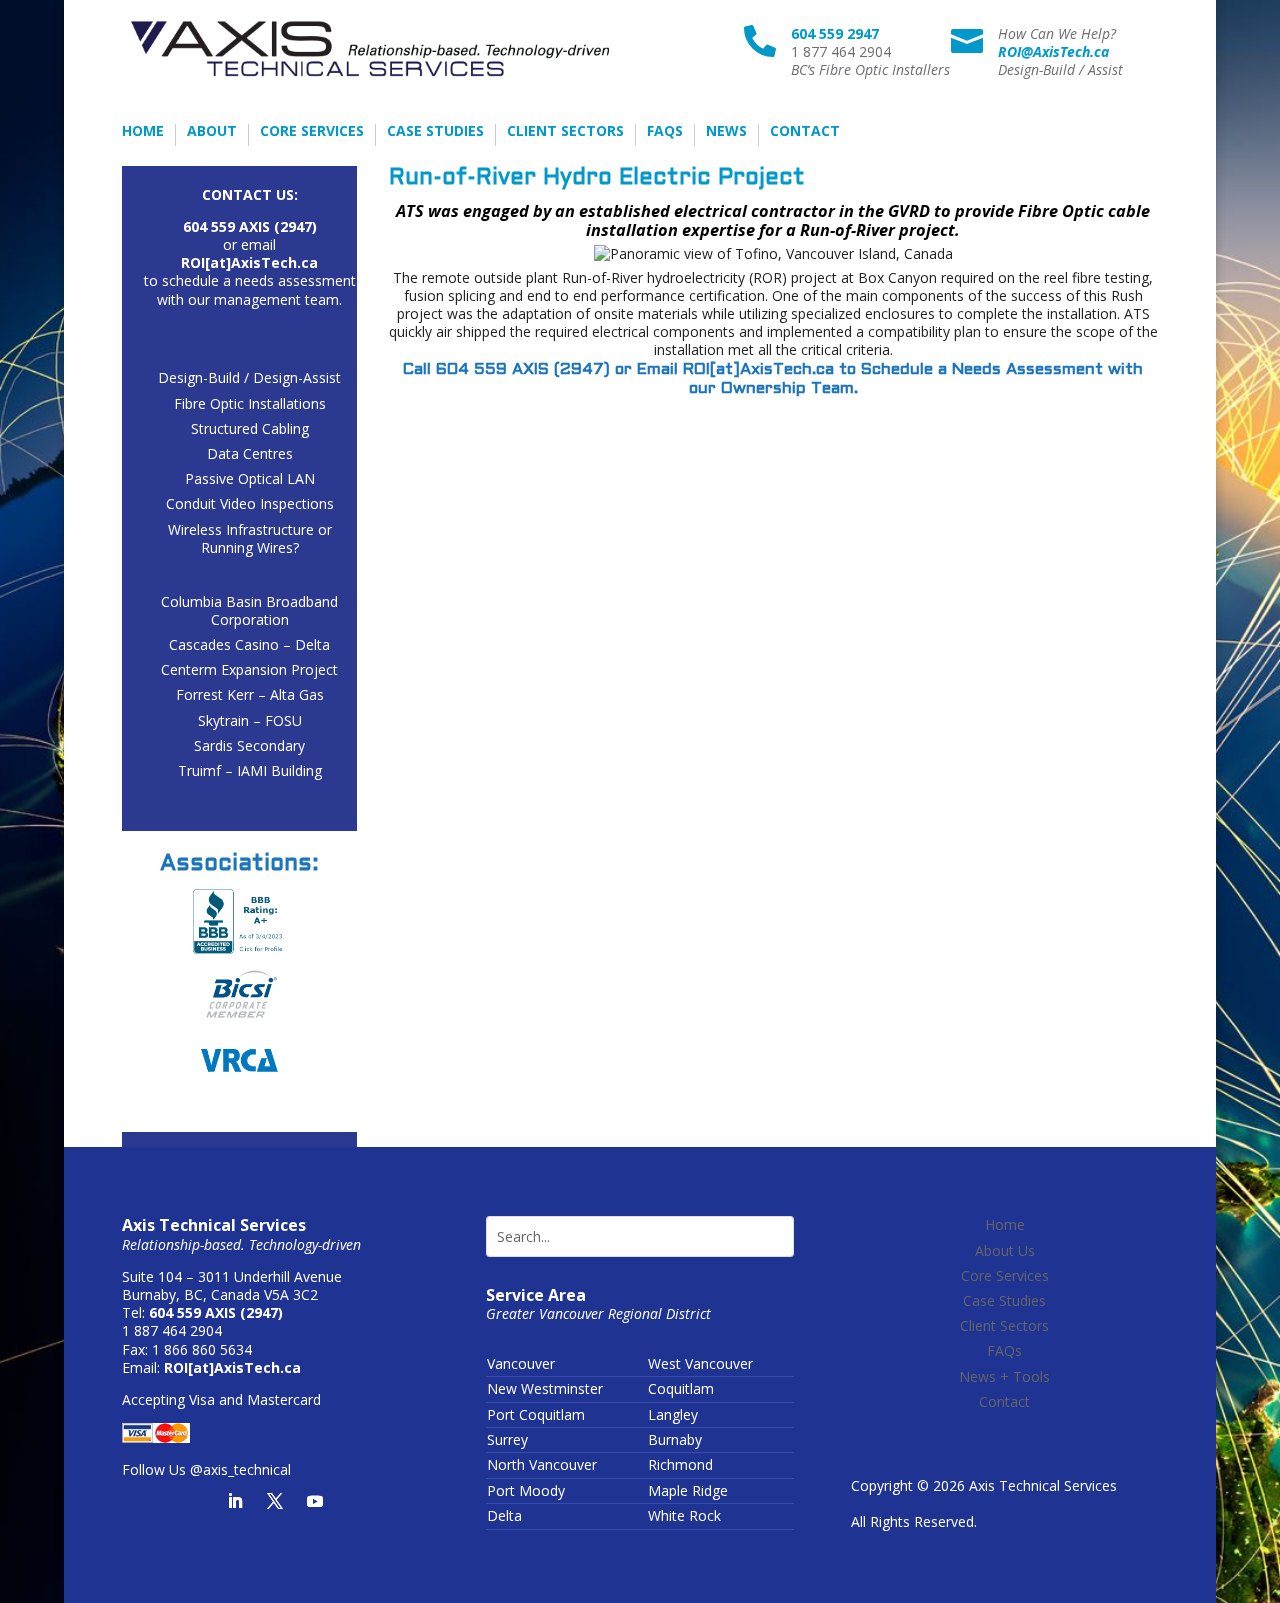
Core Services (312, 132)
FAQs (665, 132)
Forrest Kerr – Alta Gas (250, 694)
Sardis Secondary (249, 745)
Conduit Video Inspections (250, 503)
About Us (1005, 1250)
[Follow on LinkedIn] (235, 1501)
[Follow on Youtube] (315, 1501)
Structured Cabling (250, 428)
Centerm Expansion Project (249, 669)
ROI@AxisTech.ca (1053, 51)
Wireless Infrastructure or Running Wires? (250, 538)
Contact (805, 132)
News (726, 132)
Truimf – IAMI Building (250, 770)
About (212, 132)
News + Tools (1004, 1376)
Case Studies (435, 132)
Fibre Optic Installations (250, 403)
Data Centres (250, 453)
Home (143, 132)
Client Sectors (565, 132)
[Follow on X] (275, 1501)
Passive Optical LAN (250, 478)
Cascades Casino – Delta (249, 644)
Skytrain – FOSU (250, 720)
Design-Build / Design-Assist (249, 377)
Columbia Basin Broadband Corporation (249, 610)
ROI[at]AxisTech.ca (758, 369)
